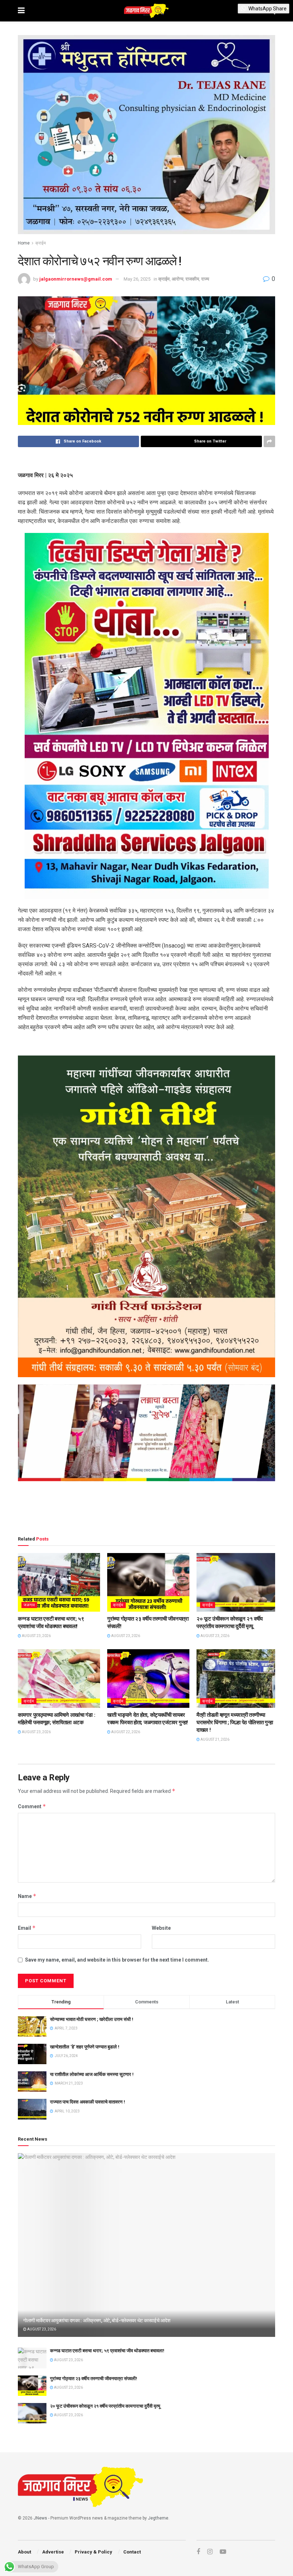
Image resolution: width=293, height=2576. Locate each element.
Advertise (53, 2552)
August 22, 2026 (125, 1732)
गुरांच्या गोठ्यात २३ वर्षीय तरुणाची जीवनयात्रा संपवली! (94, 2379)
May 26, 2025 (137, 279)
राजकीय (192, 279)
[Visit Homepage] (146, 11)
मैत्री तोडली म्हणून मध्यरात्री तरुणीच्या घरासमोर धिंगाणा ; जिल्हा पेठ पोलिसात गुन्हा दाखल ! (235, 1722)
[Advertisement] (146, 1510)
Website (161, 1928)
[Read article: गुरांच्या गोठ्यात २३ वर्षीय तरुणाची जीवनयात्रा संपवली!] (148, 1582)
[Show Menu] (21, 11)
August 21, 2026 (215, 1739)
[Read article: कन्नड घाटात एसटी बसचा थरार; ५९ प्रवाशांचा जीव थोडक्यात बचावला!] (59, 1582)
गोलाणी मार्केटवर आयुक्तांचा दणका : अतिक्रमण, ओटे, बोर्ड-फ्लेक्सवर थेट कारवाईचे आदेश (97, 2320)
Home (24, 243)
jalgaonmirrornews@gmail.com (76, 279)
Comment (32, 1806)
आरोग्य (178, 279)
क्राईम (41, 243)
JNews (40, 2518)
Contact (132, 2552)
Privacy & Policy (93, 2552)
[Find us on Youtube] (223, 2552)
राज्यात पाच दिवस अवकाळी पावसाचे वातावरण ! (88, 2102)
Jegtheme (158, 2518)
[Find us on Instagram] (210, 2552)
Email (27, 1928)
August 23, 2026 (36, 1636)
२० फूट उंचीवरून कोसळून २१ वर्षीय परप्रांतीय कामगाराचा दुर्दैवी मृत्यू (105, 2406)
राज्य (205, 279)
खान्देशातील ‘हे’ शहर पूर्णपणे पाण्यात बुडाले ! (85, 2047)
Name (27, 1896)
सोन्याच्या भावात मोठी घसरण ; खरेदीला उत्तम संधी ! (92, 2019)
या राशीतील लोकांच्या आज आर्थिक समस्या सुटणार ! (92, 2074)
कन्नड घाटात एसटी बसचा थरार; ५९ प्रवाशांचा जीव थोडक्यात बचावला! (107, 2351)
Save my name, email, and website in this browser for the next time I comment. (117, 1960)
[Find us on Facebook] (198, 2552)
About (24, 2552)
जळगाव (29, 1605)
